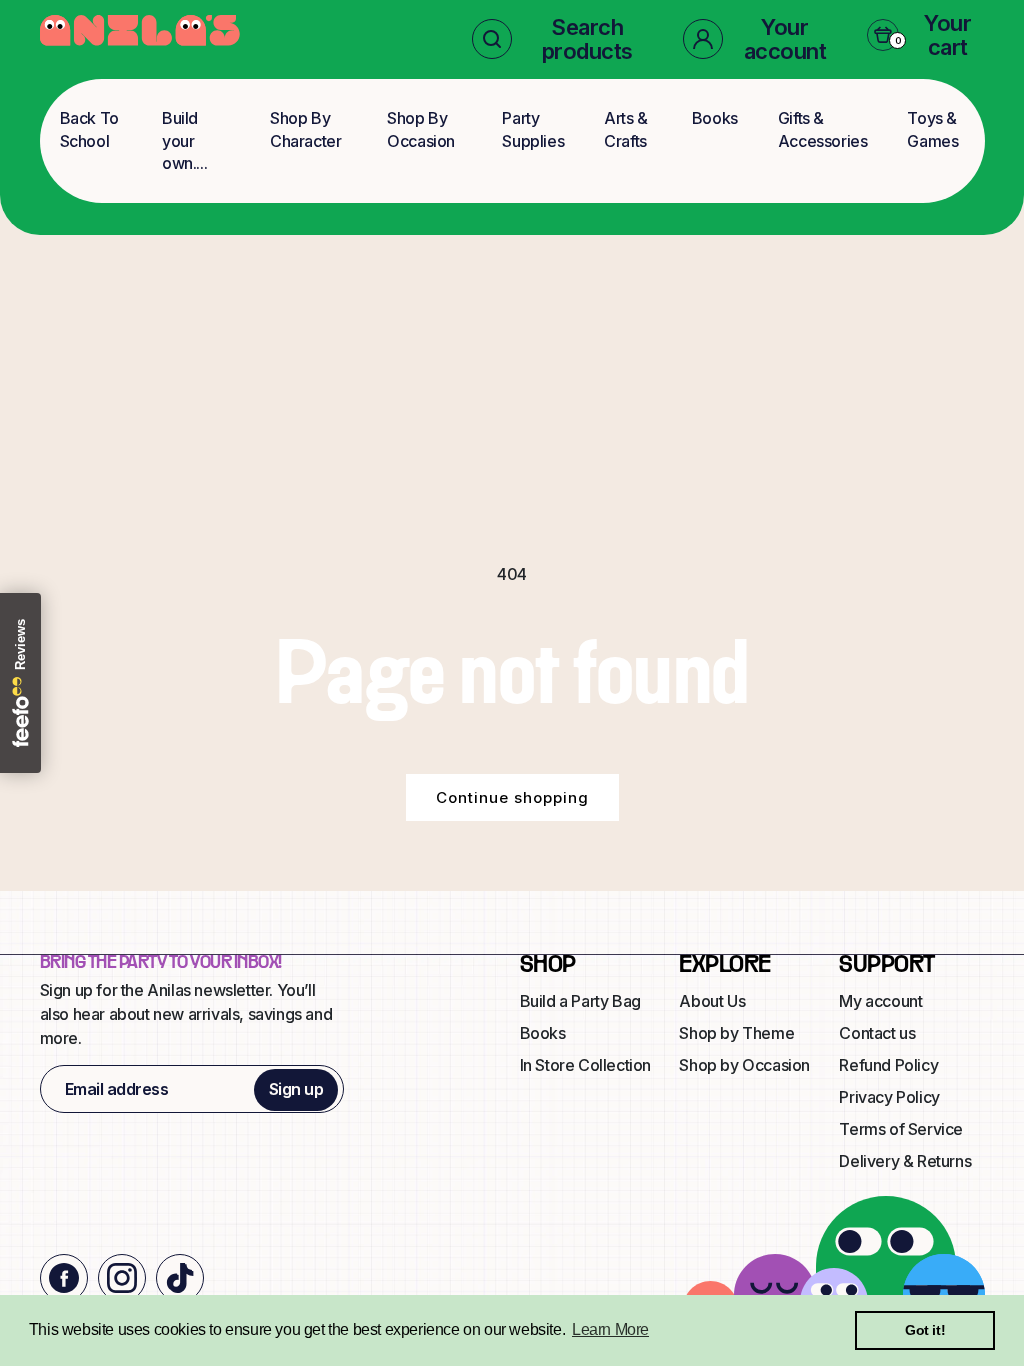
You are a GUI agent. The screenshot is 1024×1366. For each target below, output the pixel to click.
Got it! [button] (925, 1330)
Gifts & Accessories (823, 129)
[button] (561, 39)
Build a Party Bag (580, 1001)
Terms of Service (901, 1129)
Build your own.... (184, 140)
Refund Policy (888, 1065)
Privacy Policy (889, 1097)
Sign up (296, 1089)
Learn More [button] (610, 1329)
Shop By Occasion (421, 129)
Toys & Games (932, 129)
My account (880, 1001)
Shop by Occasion (744, 1065)
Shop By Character (305, 129)
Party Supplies (533, 129)
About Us (712, 1001)
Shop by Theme (736, 1033)
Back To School (89, 129)
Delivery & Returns (905, 1161)
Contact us (877, 1033)
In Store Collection (585, 1065)
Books (715, 118)
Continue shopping (512, 797)
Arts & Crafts (626, 129)
